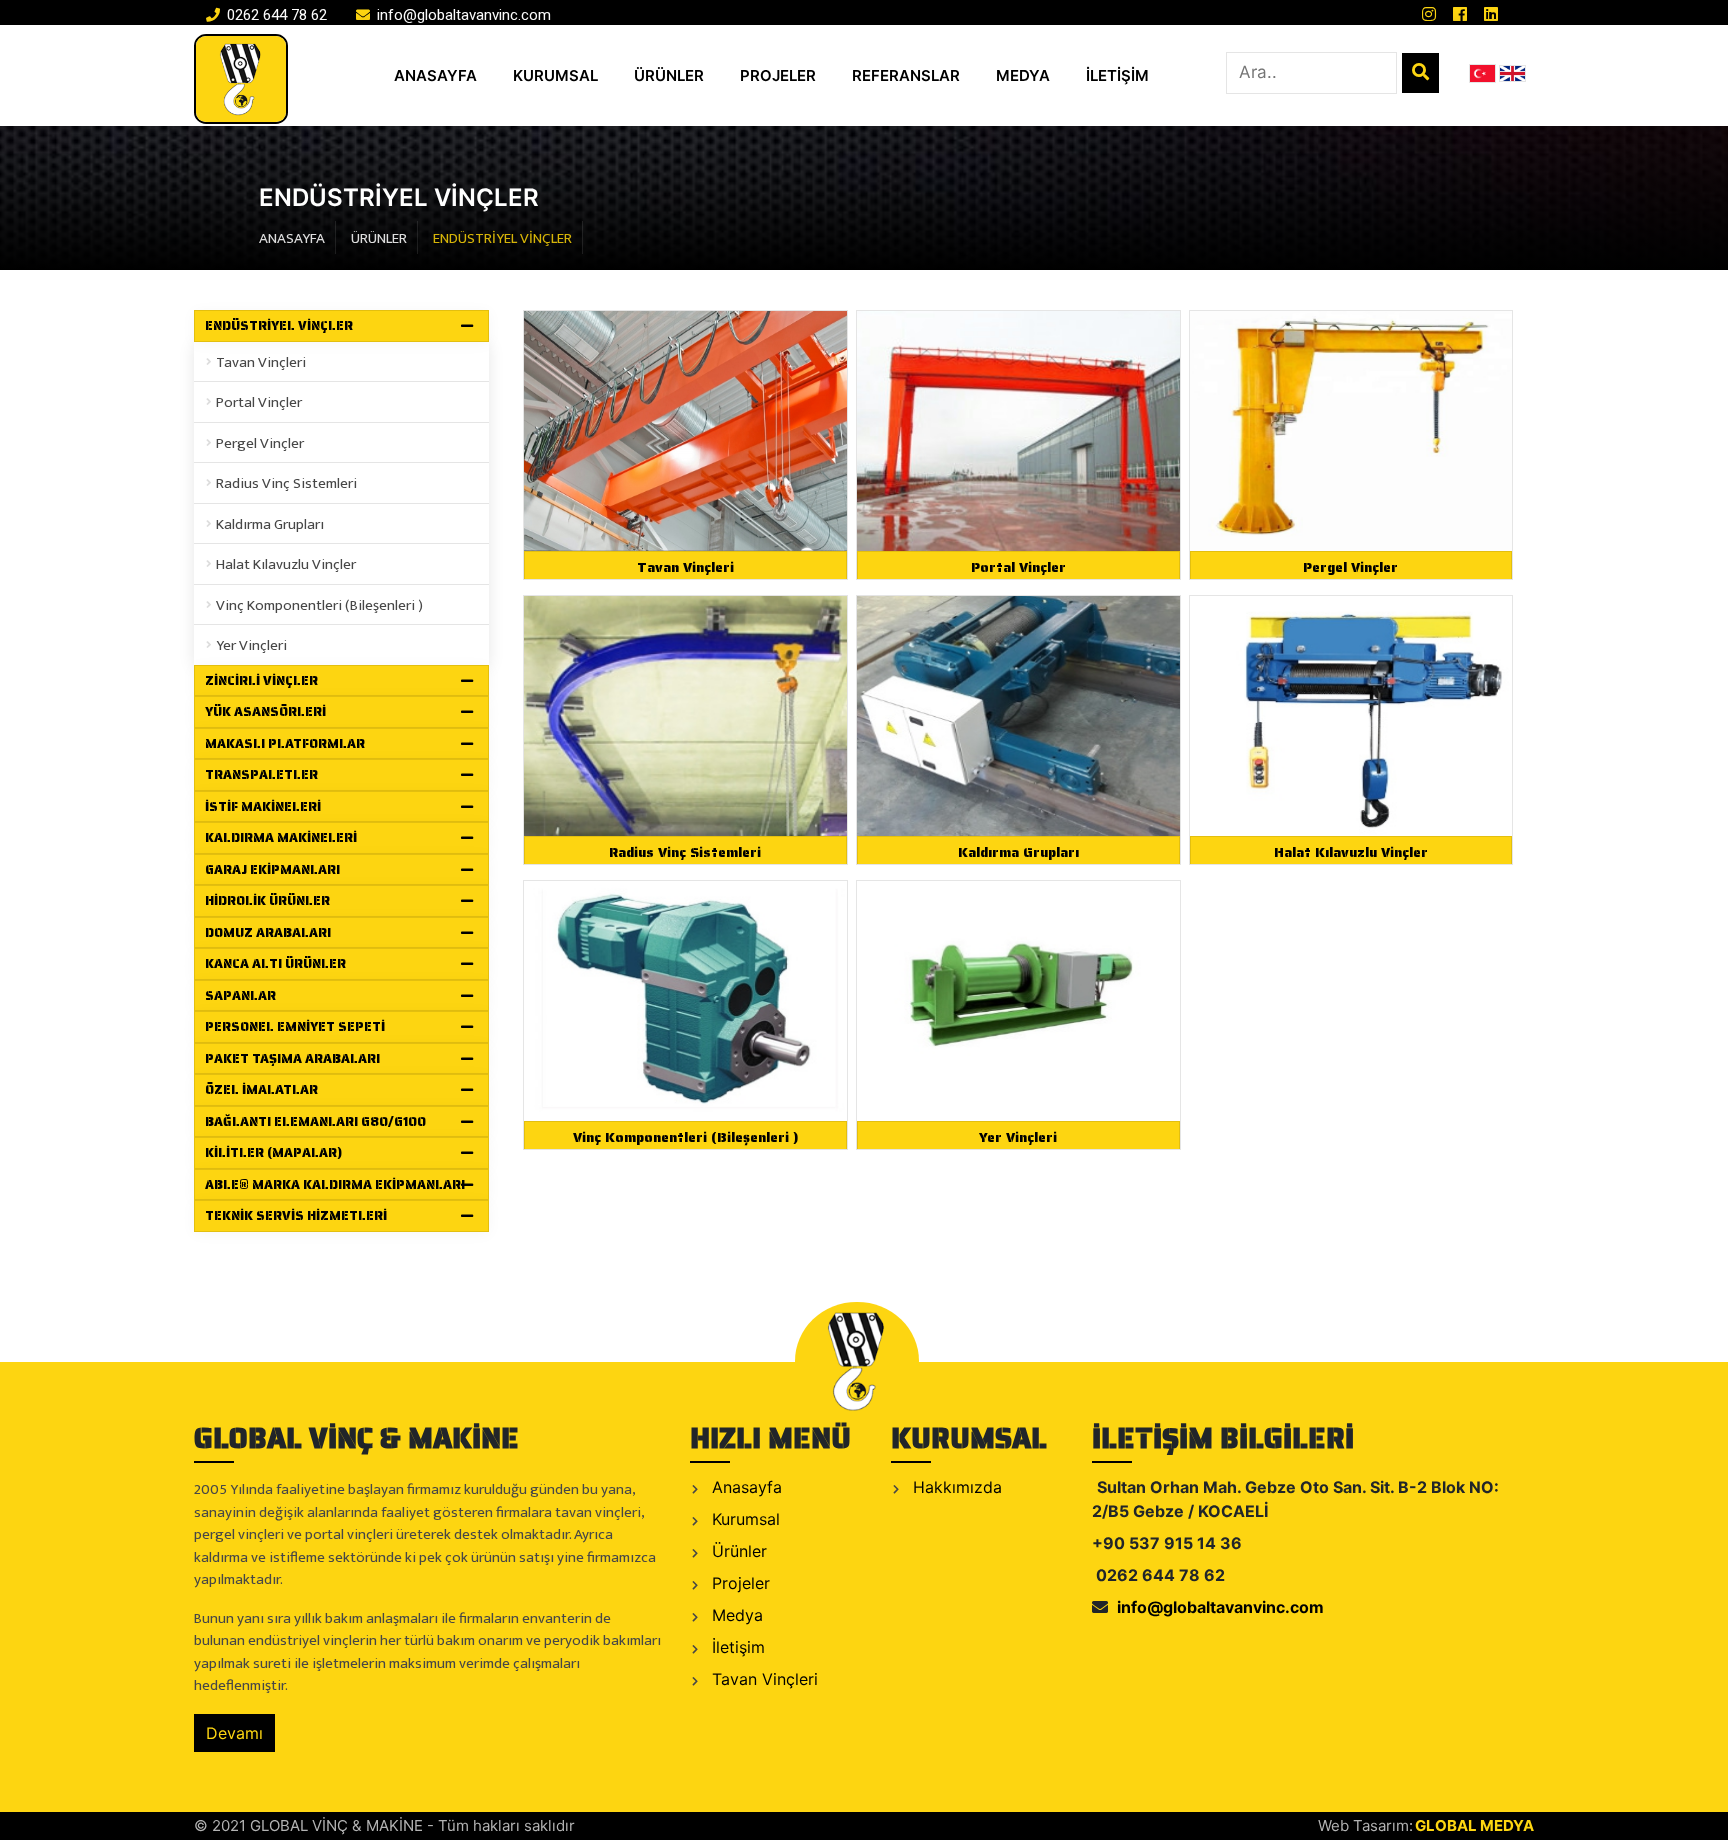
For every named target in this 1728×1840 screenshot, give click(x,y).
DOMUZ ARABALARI (268, 932)
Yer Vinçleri (251, 645)
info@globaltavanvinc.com (462, 15)
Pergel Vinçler (260, 443)
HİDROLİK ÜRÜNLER (267, 900)
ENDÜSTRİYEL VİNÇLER (279, 325)
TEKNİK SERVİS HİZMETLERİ (296, 1215)
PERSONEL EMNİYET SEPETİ (295, 1026)
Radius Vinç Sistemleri (286, 483)
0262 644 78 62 (275, 15)
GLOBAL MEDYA (1474, 1825)
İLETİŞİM (1117, 75)
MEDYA (1023, 75)
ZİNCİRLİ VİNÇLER (261, 680)
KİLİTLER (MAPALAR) (273, 1152)
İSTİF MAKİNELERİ (263, 806)
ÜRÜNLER (669, 75)
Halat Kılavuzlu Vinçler (286, 564)
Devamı (234, 1733)
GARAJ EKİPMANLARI (272, 869)
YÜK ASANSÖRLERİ (265, 711)
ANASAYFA (435, 75)
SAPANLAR (240, 995)
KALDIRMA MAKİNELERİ (281, 837)
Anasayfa (744, 1487)
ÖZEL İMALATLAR (261, 1089)
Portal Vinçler (259, 402)
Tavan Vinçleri (261, 362)
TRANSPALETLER (261, 774)
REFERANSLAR (906, 75)
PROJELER (778, 75)
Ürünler (737, 1551)
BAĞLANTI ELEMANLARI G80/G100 (315, 1121)
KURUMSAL (555, 75)
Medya (735, 1615)
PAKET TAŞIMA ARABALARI (292, 1058)
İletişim (736, 1647)
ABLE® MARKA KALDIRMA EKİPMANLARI (335, 1184)
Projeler (738, 1583)
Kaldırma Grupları (270, 524)
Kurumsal (743, 1519)
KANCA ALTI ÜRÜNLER (275, 963)
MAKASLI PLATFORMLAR (285, 743)
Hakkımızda (955, 1487)
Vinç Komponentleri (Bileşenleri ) (319, 605)
